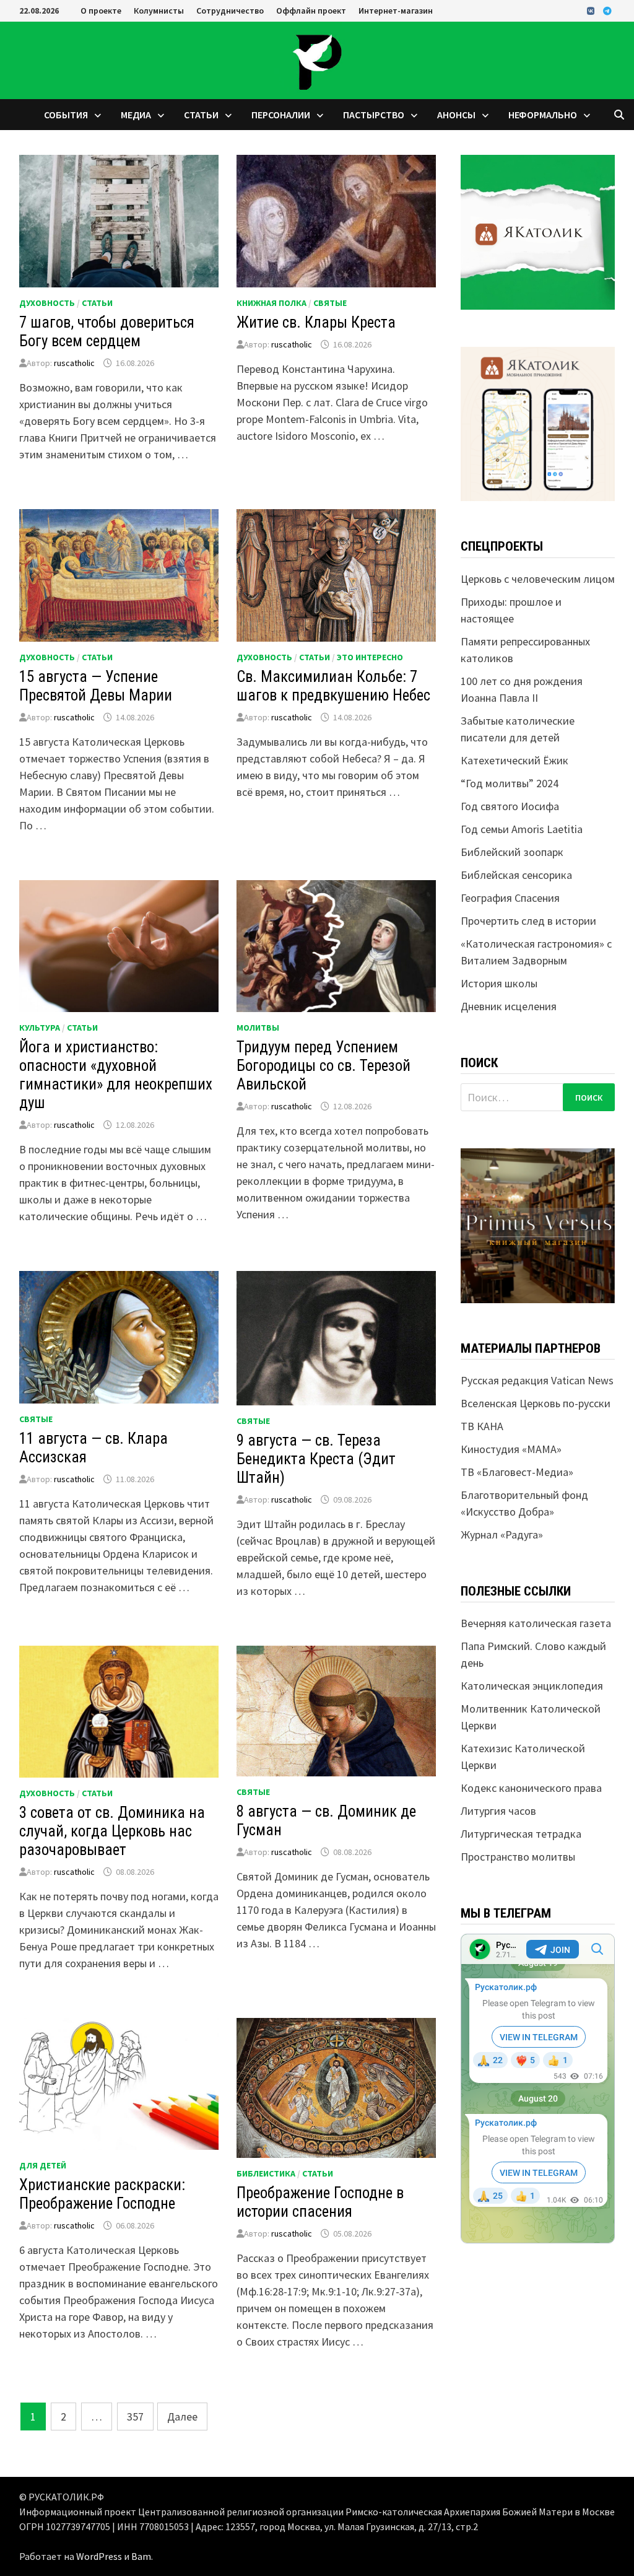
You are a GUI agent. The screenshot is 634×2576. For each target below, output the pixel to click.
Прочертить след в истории (528, 921)
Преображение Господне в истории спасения (320, 2202)
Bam (141, 2556)
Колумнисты (159, 11)
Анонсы (456, 115)
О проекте (101, 11)
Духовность (47, 303)
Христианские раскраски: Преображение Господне (102, 2194)
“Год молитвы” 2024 (510, 783)
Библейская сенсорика (516, 875)
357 (135, 2417)
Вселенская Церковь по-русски (536, 1403)
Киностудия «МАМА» (511, 1449)
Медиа (136, 115)
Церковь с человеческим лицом (538, 579)
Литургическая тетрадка (521, 1834)
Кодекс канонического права (531, 1788)
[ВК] (592, 10)
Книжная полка (271, 303)
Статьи (201, 115)
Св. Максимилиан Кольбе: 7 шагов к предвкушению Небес (333, 686)
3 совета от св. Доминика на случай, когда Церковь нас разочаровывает (112, 1831)
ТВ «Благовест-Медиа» (517, 1472)
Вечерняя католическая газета (536, 1623)
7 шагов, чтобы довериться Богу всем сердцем (107, 332)
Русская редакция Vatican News (537, 1380)
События (66, 115)
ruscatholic (74, 363)
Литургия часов (498, 1811)
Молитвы (258, 1028)
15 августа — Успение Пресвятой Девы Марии (96, 686)
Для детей (43, 2165)
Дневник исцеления (509, 1006)
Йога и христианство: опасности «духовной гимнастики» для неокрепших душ (116, 1075)
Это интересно (370, 657)
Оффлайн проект (311, 11)
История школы (499, 983)
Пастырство (374, 115)
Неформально (543, 115)
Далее (182, 2417)
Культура (40, 1028)
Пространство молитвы (518, 1857)
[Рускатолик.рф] (317, 59)
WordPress (99, 2556)
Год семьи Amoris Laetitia (522, 829)
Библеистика (266, 2173)
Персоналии (281, 115)
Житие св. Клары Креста (316, 322)
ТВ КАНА (482, 1426)
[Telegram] (607, 10)
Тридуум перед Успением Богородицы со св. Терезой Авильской (324, 1066)
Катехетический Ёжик (515, 760)
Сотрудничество (230, 11)
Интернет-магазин (396, 11)
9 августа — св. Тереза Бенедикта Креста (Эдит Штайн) (316, 1459)
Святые (330, 303)
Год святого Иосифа (510, 806)
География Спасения (510, 898)
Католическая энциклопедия (532, 1686)
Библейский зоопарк (512, 852)
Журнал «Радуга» (502, 1535)
